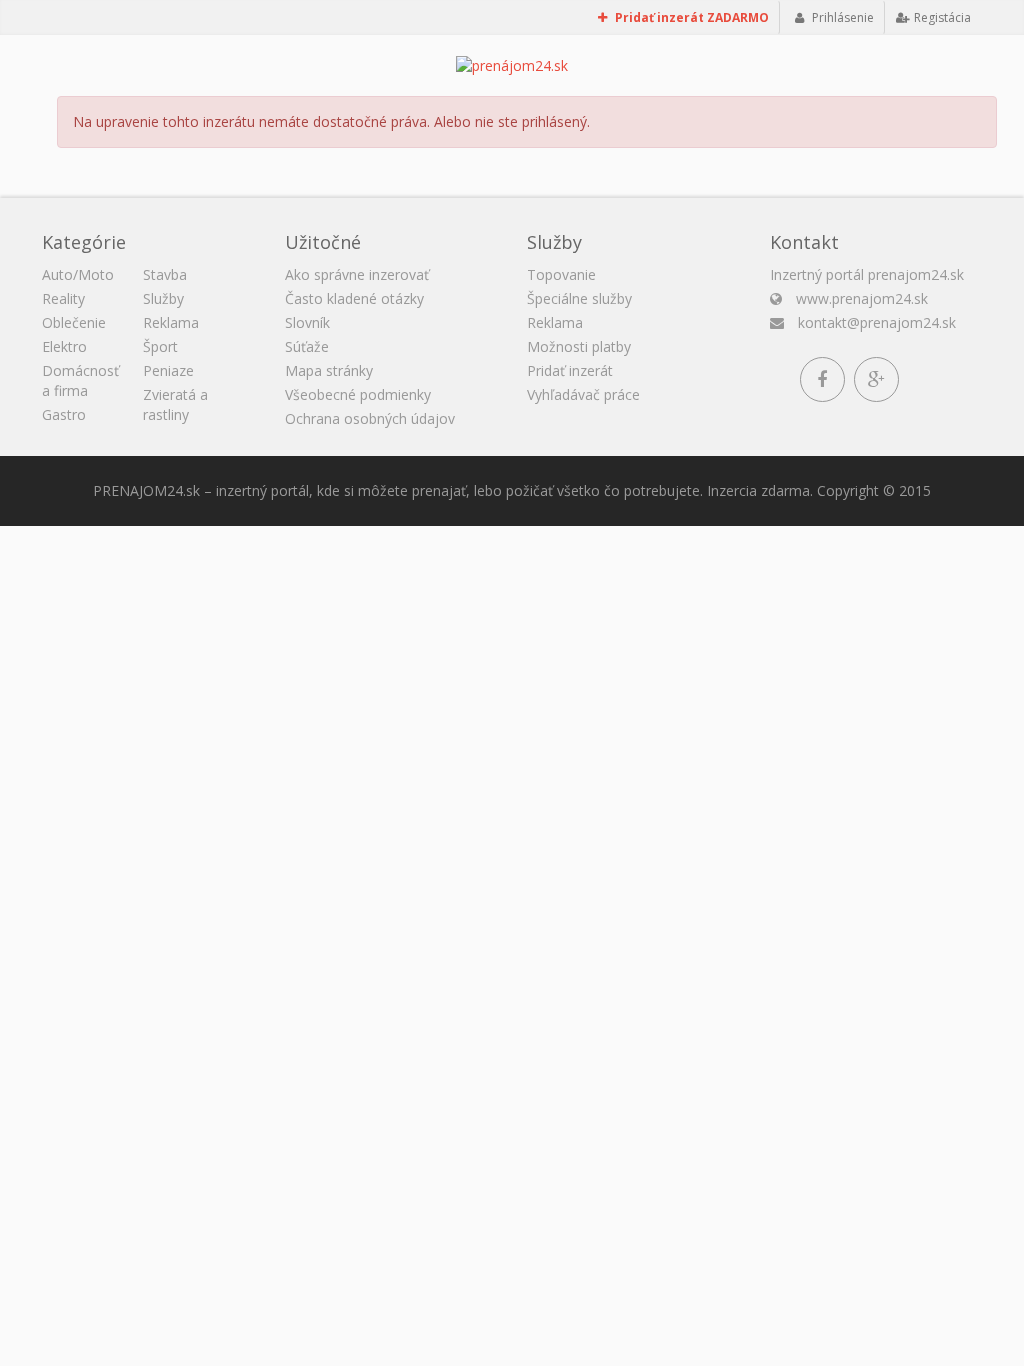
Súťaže (307, 346)
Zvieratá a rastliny (175, 404)
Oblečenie (74, 322)
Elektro (64, 346)
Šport (160, 346)
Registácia (941, 17)
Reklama (171, 322)
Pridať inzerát (570, 370)
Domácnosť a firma (80, 380)
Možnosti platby (579, 346)
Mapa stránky (329, 370)
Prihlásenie (841, 17)
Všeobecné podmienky (358, 394)
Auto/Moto (78, 274)
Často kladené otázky (354, 298)
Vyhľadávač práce (583, 394)
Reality (63, 298)
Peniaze (168, 370)
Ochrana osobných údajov (370, 418)
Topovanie (561, 274)
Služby (163, 298)
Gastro (64, 414)
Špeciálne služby (579, 298)
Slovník (307, 322)
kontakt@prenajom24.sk (877, 322)
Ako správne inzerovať (357, 274)
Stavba (165, 274)
